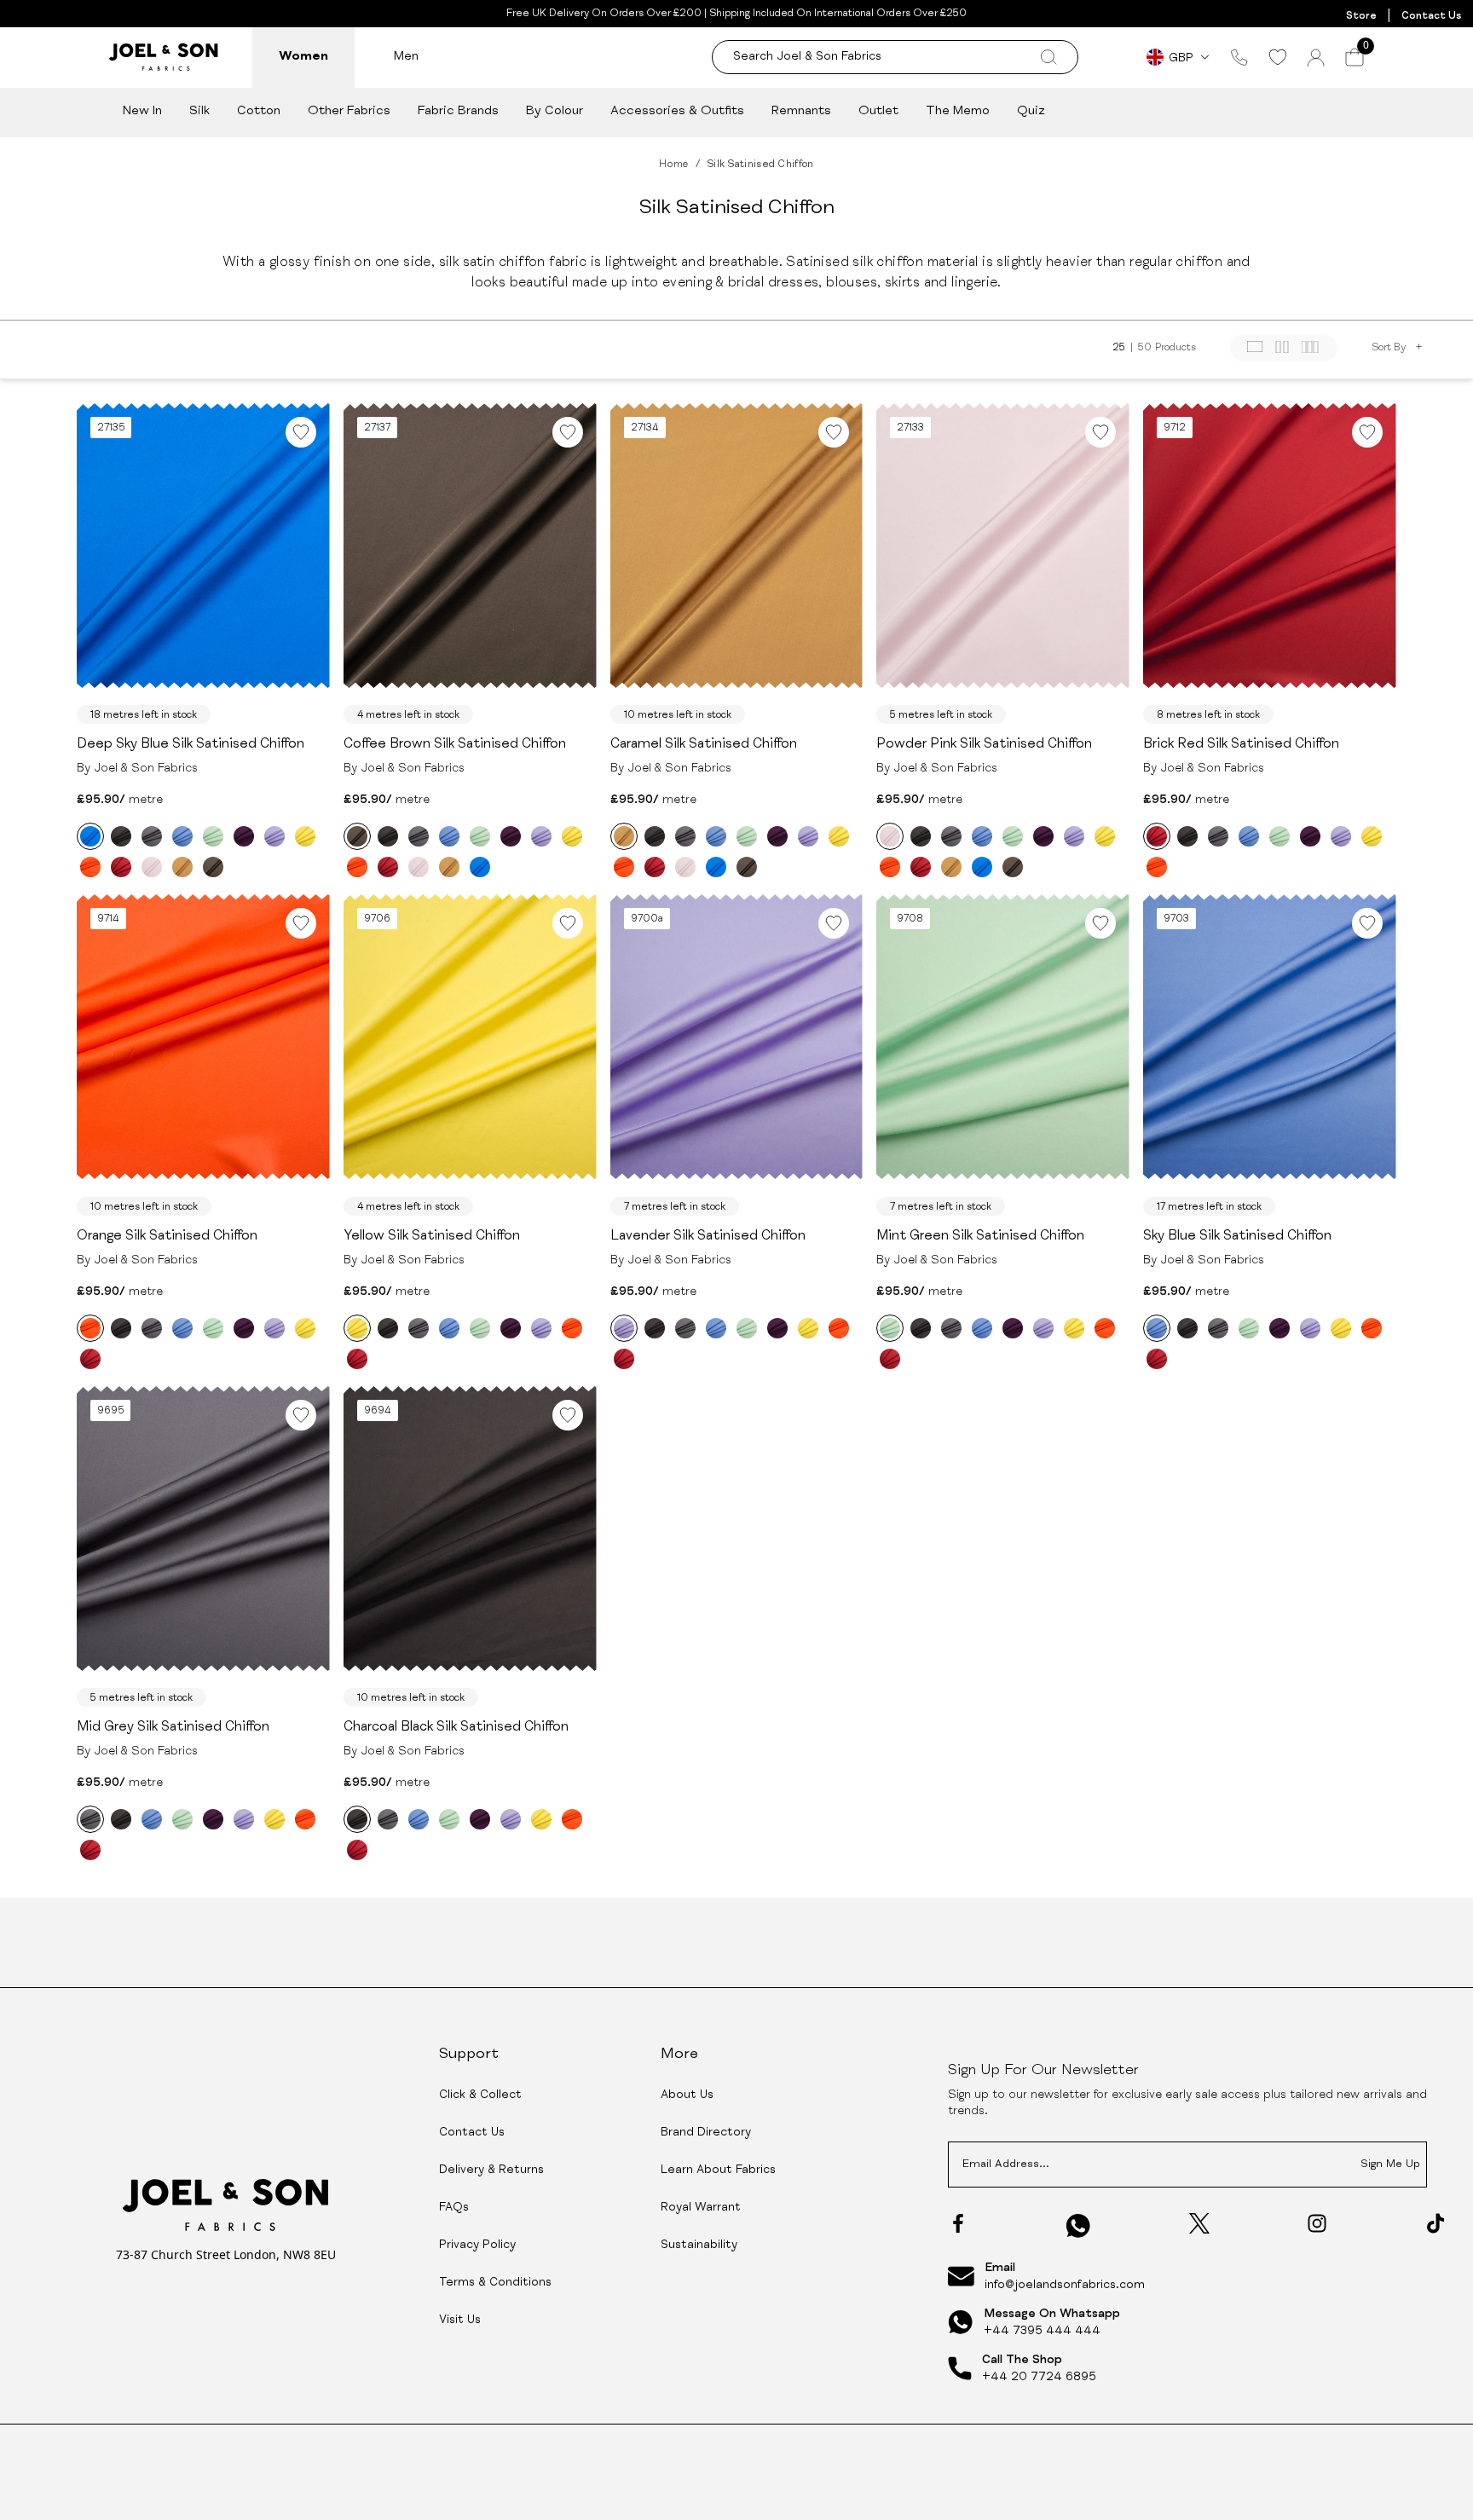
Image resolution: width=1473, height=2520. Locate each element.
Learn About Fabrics (718, 2170)
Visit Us (460, 2321)
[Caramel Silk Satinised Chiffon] (182, 867)
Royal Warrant (701, 2208)
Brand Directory (706, 2133)
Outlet (878, 111)
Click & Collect (480, 2095)
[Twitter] (1199, 2223)
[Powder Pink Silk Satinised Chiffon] (152, 867)
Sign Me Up (1390, 2165)
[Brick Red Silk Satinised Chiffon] (121, 867)
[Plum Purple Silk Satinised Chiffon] (244, 836)
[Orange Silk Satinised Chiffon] (90, 867)
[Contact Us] (1239, 57)
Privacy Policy (477, 2245)
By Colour (555, 111)
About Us (687, 2095)
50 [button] (1145, 348)
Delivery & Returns (491, 2170)
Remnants (801, 111)
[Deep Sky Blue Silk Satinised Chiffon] (90, 836)
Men (406, 57)
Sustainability (699, 2245)
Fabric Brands (458, 111)
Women (303, 57)
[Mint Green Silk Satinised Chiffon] (213, 836)
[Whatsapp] (1078, 2225)
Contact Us (1431, 16)
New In (142, 111)
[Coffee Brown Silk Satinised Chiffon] (213, 867)
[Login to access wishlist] (301, 432)
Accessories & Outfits (677, 111)
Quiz (1031, 111)
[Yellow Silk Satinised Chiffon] (305, 836)
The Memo (958, 111)
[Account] (1316, 58)
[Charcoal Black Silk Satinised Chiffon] (121, 836)
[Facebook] (958, 2223)
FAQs (454, 2208)
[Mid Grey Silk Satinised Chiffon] (152, 836)
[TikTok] (1435, 2223)
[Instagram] (1317, 2223)
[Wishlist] (1277, 57)
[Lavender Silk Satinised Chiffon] (274, 836)
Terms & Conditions (495, 2283)
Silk (199, 111)
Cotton (259, 111)
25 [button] (1119, 348)
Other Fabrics (349, 111)
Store (1361, 16)
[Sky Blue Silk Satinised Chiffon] (182, 836)
